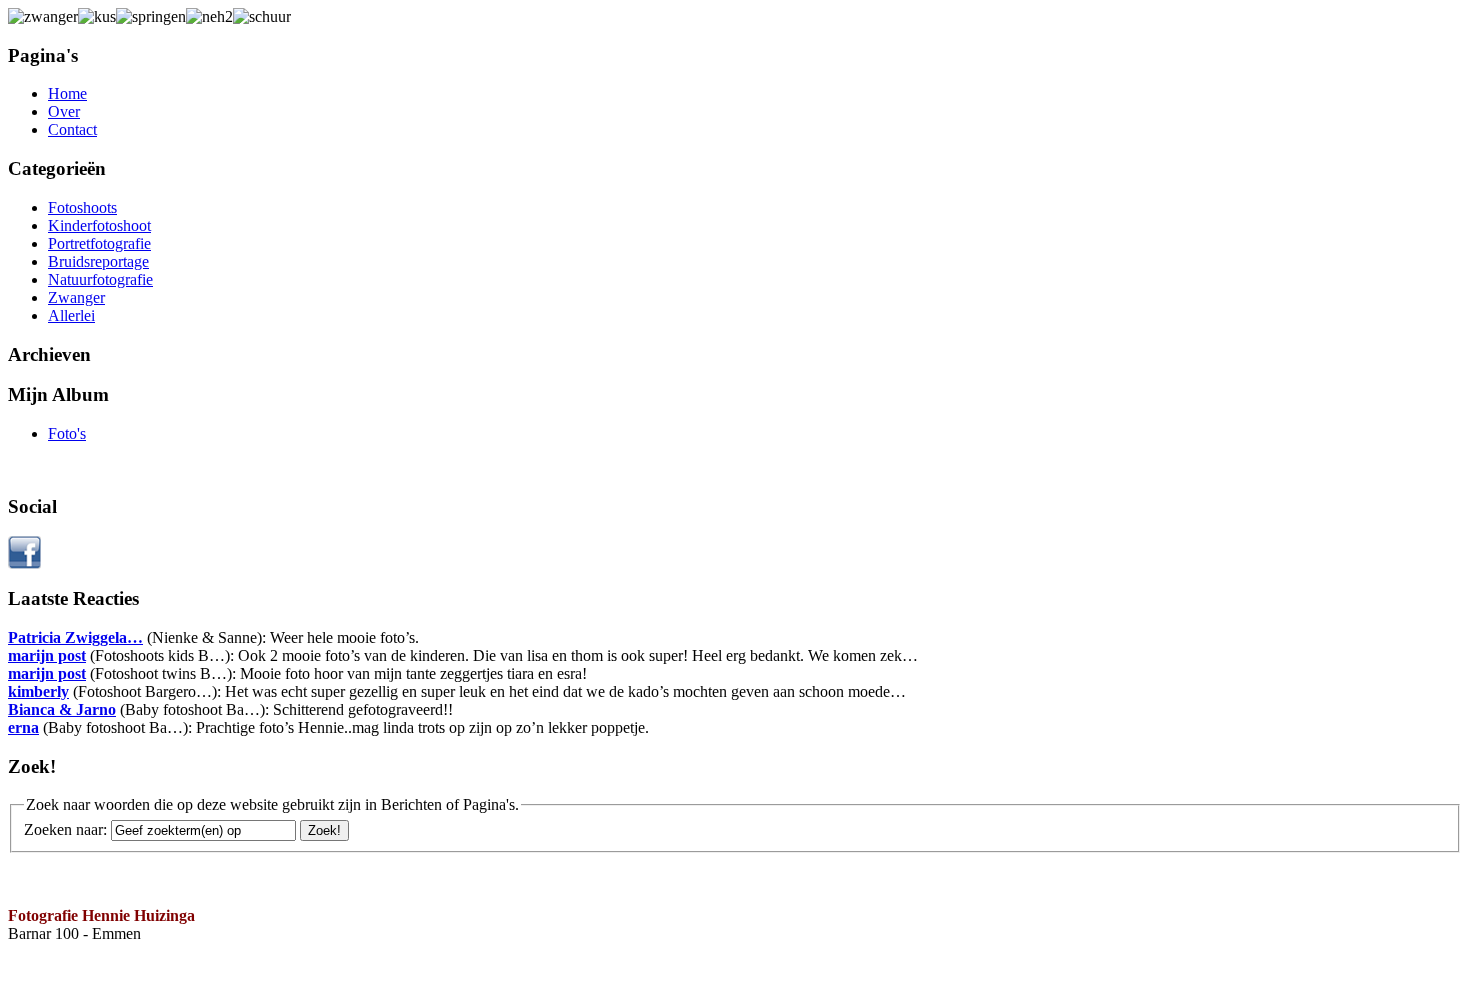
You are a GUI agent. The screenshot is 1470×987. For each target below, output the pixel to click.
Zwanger (76, 297)
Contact (72, 129)
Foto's (67, 433)
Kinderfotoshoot (99, 225)
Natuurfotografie (100, 279)
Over (64, 111)
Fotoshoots (82, 207)
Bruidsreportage (98, 261)
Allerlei (71, 315)
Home (67, 93)
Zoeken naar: (65, 829)
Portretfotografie (99, 243)
